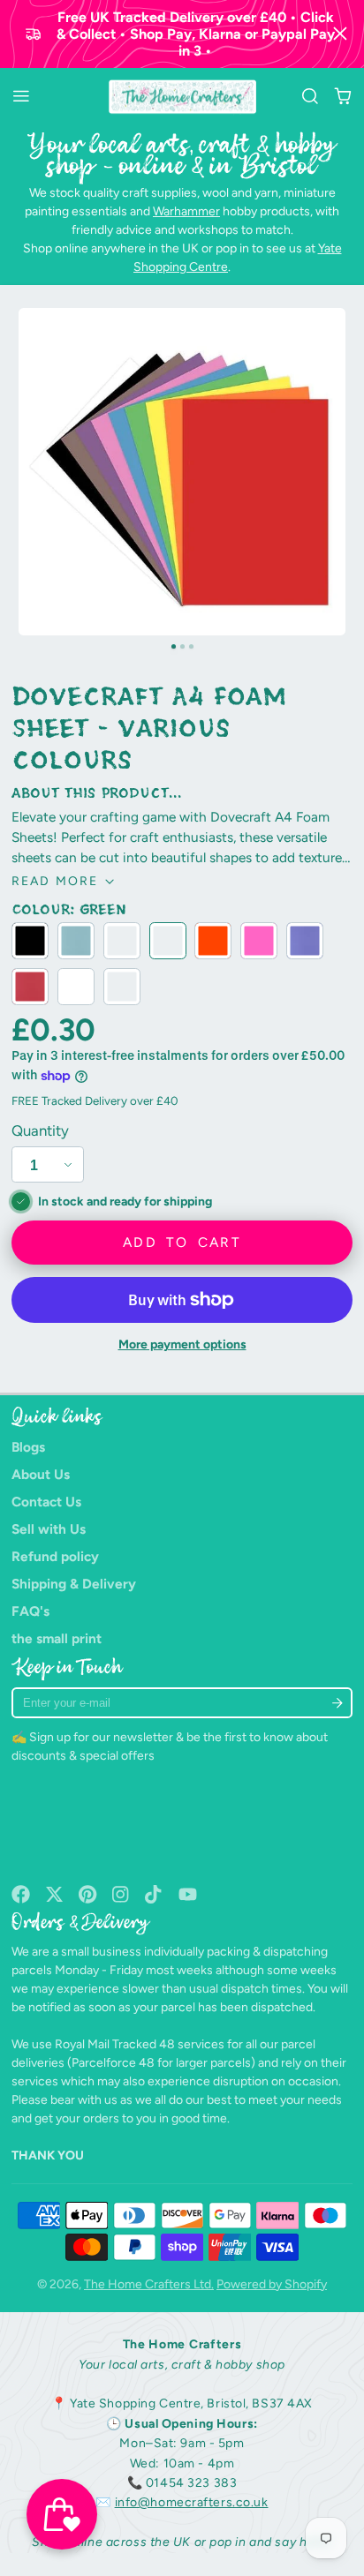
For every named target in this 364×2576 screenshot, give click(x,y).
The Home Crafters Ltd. (149, 2284)
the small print (57, 1638)
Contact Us (46, 1502)
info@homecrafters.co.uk (192, 2502)
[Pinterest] (88, 1894)
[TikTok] (154, 1894)
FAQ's (30, 1611)
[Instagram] (121, 1894)
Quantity (40, 1130)
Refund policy (55, 1556)
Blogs (28, 1447)
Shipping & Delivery (74, 1584)
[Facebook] (21, 1894)
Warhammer (186, 211)
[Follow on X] (54, 1894)
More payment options (182, 1344)
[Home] (182, 97)
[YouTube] (188, 1894)
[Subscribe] (338, 1703)
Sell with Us (49, 1529)
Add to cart (182, 1242)
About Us (41, 1474)
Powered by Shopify (272, 2284)
